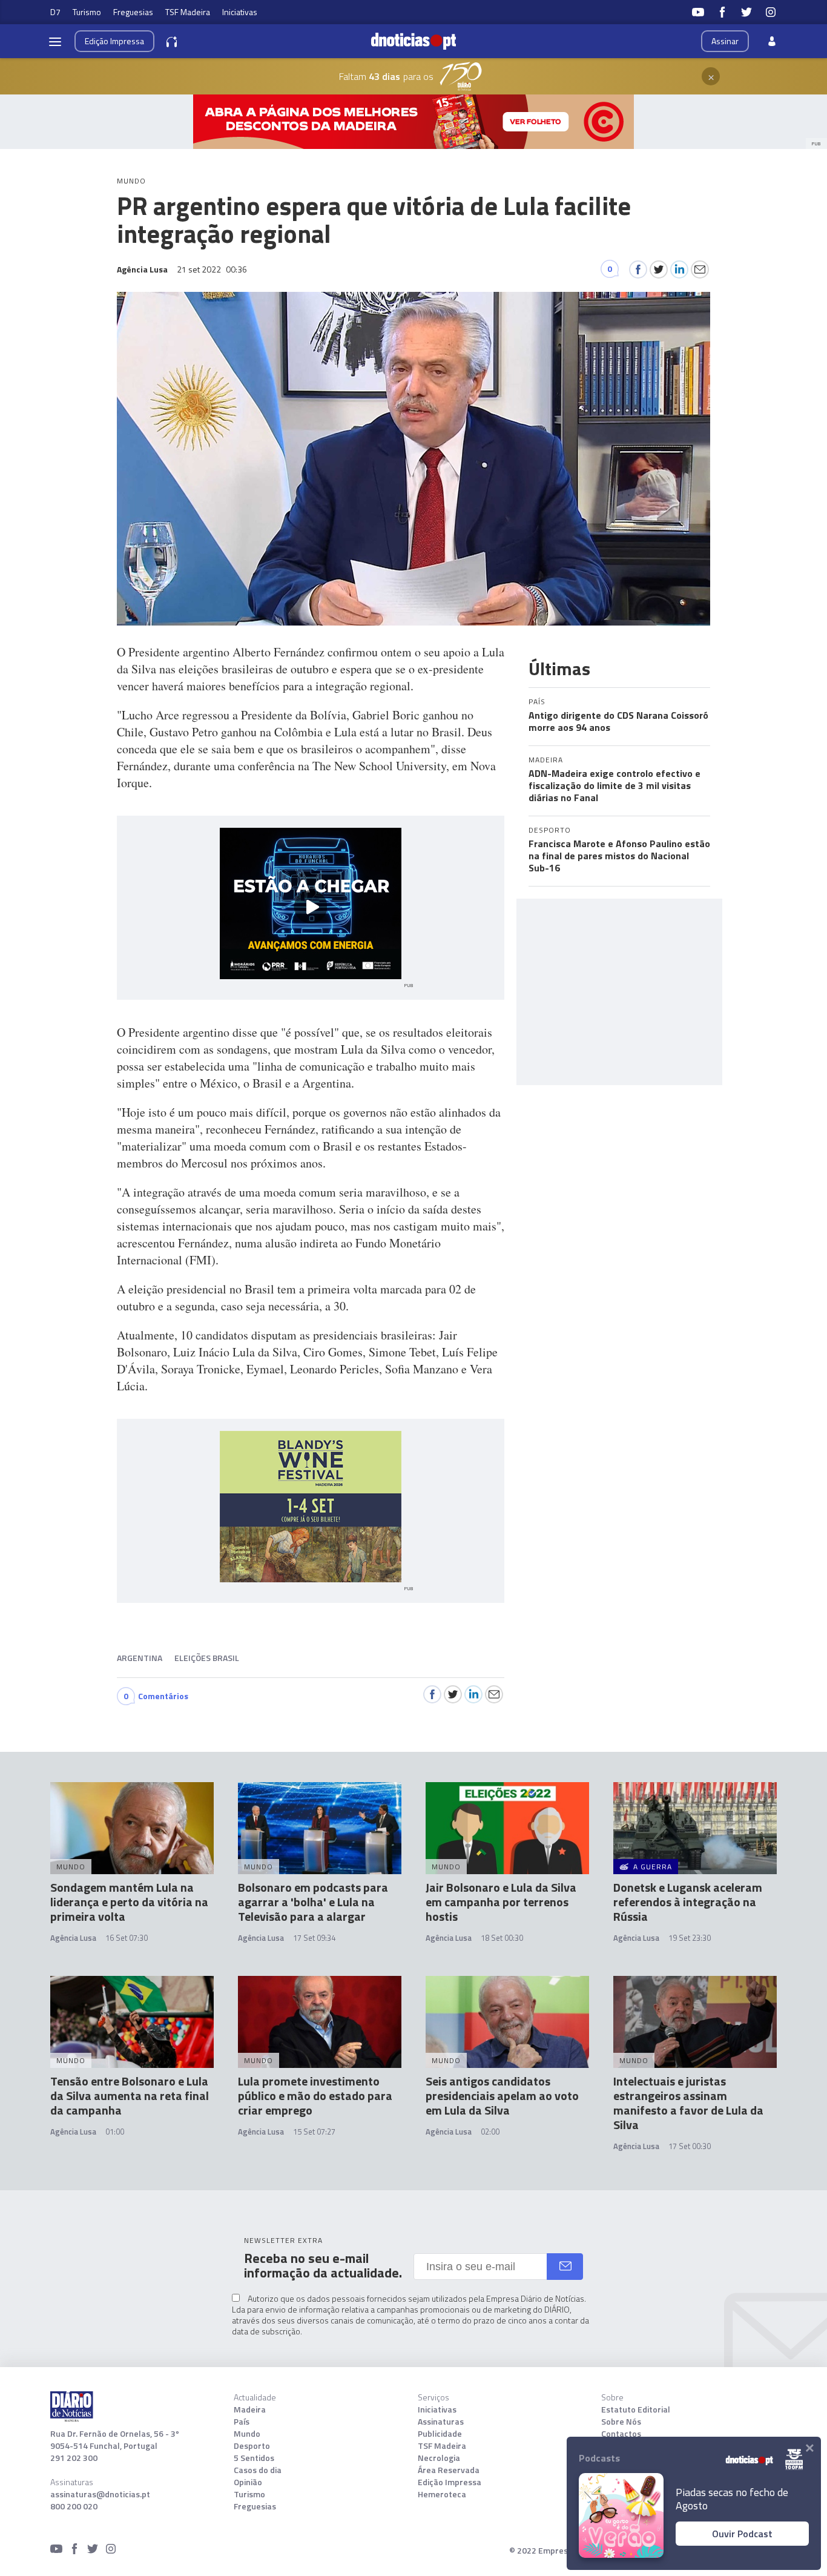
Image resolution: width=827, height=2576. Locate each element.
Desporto (252, 2446)
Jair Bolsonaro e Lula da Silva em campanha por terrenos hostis (501, 1902)
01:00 (115, 2132)
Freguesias (133, 12)
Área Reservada (449, 2470)
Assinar (725, 41)
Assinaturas (441, 2422)
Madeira (250, 2409)
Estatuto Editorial (636, 2409)
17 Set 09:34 (314, 1938)
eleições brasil (207, 1658)
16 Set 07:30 (127, 1938)
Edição (114, 41)
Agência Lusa (73, 1938)
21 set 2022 (212, 269)
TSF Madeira (188, 12)
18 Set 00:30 (502, 1938)
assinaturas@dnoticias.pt (100, 2494)
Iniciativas (240, 12)
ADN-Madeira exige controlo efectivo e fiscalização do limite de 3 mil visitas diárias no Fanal (614, 785)
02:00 (490, 2132)
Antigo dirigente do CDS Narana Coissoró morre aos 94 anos (618, 721)
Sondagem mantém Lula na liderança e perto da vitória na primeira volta (129, 1902)
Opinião (248, 2482)
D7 (55, 12)
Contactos (621, 2434)
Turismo (87, 12)
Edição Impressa (450, 2482)
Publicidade (440, 2434)
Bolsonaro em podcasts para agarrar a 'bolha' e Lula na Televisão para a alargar (313, 1902)
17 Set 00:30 (690, 2146)
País (242, 2422)
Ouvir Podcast (742, 2534)
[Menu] (55, 41)
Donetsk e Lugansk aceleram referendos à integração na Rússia (688, 1902)
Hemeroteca (442, 2494)
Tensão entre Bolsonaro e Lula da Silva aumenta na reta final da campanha (130, 2095)
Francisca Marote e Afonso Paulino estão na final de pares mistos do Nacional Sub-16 (619, 856)
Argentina (140, 1658)
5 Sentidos (254, 2458)
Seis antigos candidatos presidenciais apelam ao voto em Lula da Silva (502, 2095)
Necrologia (439, 2458)
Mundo (247, 2434)
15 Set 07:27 (314, 2132)
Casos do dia (258, 2470)
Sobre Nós (621, 2422)
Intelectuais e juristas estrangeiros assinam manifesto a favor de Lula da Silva (688, 2103)
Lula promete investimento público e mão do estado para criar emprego (315, 2095)
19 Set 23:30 (690, 1938)
